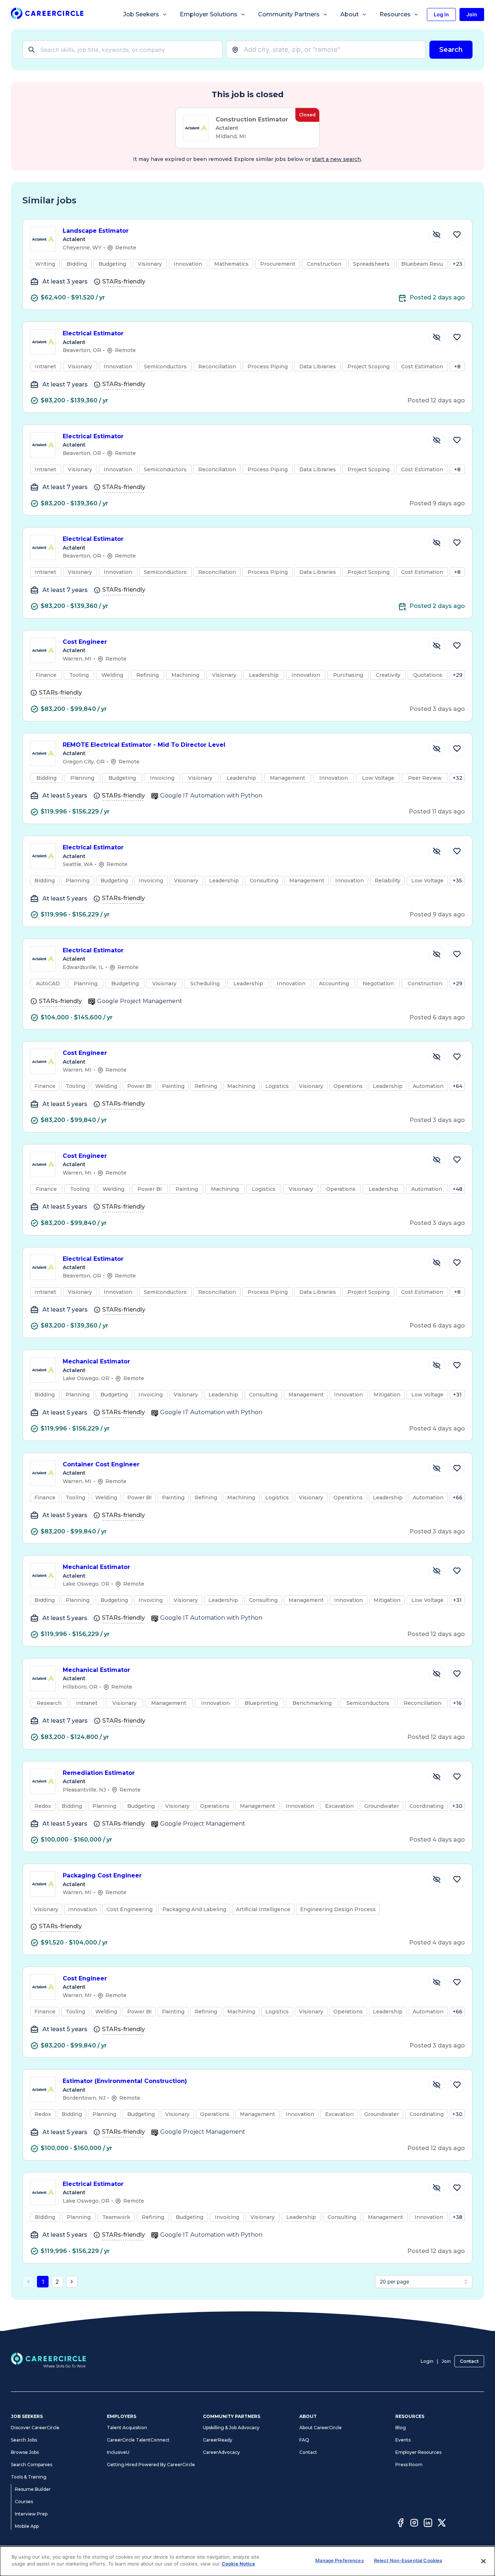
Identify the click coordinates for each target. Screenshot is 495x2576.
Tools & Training (29, 2477)
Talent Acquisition (127, 2428)
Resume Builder (33, 2489)
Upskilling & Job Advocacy (231, 2428)
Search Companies (32, 2465)
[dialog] (247, 2561)
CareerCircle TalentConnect (138, 2440)
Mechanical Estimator (96, 1361)
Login (427, 2361)
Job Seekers (141, 14)
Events (403, 2440)
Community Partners (289, 14)
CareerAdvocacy (221, 2452)
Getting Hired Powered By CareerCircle (151, 2465)
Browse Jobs (25, 2452)
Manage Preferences (339, 2560)
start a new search (336, 159)
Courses (24, 2502)
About (350, 14)
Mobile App (27, 2526)
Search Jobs (24, 2440)
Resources (395, 14)
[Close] (483, 2561)
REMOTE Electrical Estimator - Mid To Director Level (144, 745)
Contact (469, 2361)
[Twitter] (442, 2524)
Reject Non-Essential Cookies (408, 2560)
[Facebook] (400, 2524)
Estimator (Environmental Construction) (125, 2081)
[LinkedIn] (428, 2524)
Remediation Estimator (99, 1773)
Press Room (409, 2465)
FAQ (304, 2440)
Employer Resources (418, 2452)
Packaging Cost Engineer (102, 1875)
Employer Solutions (209, 14)
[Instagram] (414, 2524)
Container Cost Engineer (101, 1464)
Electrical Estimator (93, 333)
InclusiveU (118, 2452)
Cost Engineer (85, 642)
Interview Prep (31, 2514)
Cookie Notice (238, 2564)
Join (446, 2361)
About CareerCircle (321, 2428)
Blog (401, 2428)
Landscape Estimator (96, 231)
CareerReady (218, 2440)
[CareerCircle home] (47, 15)
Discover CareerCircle (35, 2428)
